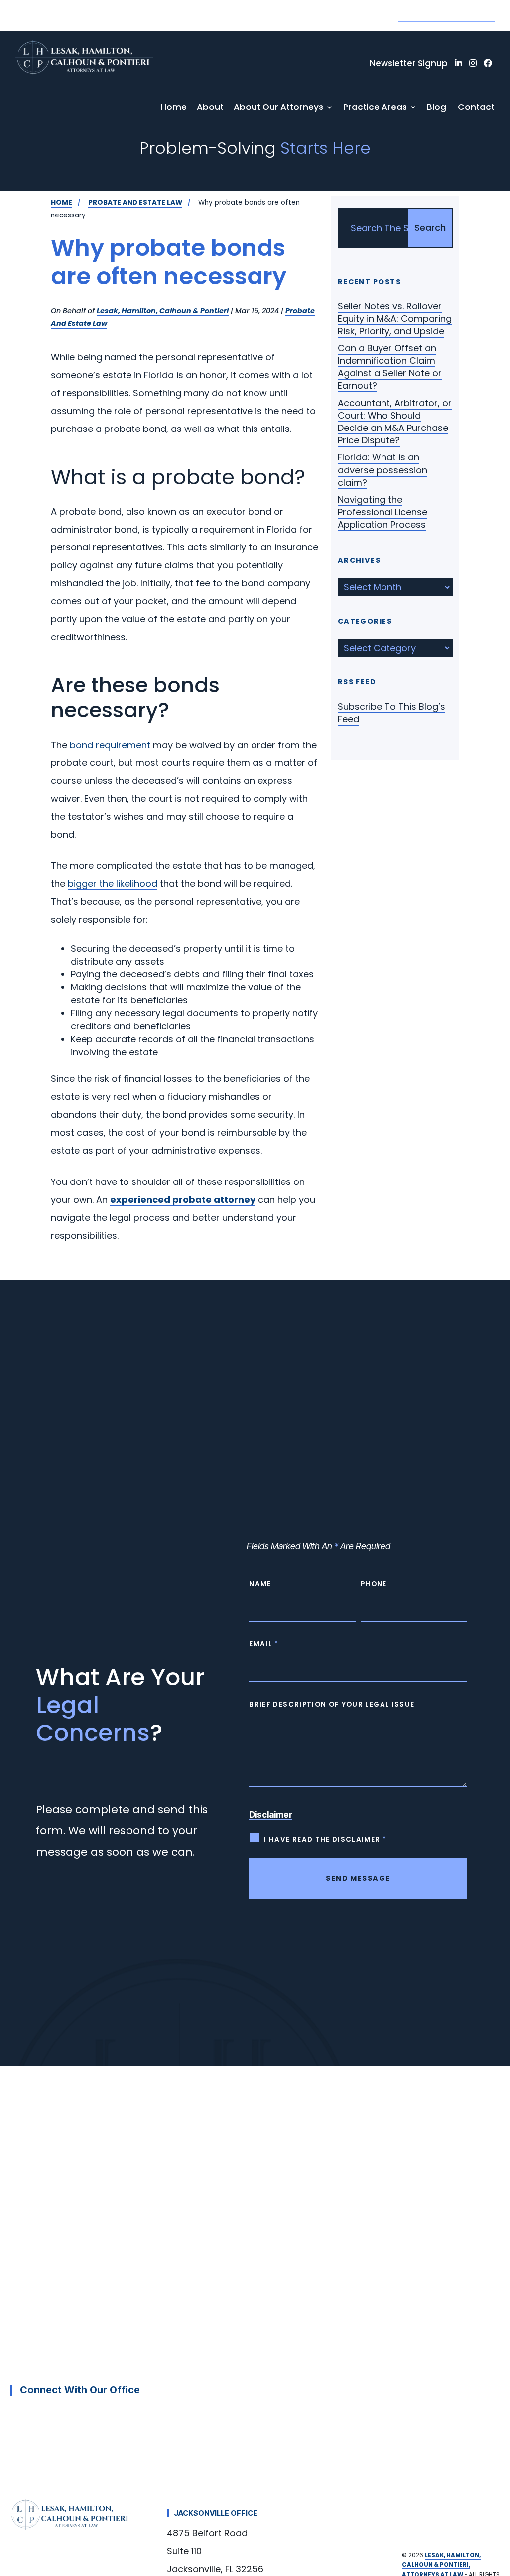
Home (174, 107)
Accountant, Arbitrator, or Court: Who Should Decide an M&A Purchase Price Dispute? (395, 422)
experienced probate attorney (183, 1200)
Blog (437, 107)
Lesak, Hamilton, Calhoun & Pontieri (163, 311)
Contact (476, 107)
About (210, 107)
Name (260, 1584)
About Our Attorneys (278, 107)
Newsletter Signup (409, 63)
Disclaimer (271, 1815)
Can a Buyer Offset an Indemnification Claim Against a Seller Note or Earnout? (390, 367)
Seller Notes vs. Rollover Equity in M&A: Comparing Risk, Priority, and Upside (395, 318)
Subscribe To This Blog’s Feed (391, 713)
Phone (374, 1584)
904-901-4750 (446, 13)
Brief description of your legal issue (332, 1704)
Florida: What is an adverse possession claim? (382, 470)
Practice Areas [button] (375, 107)
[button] (495, 2499)
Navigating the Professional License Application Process (382, 512)
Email (264, 1644)
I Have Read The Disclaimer (325, 1840)
